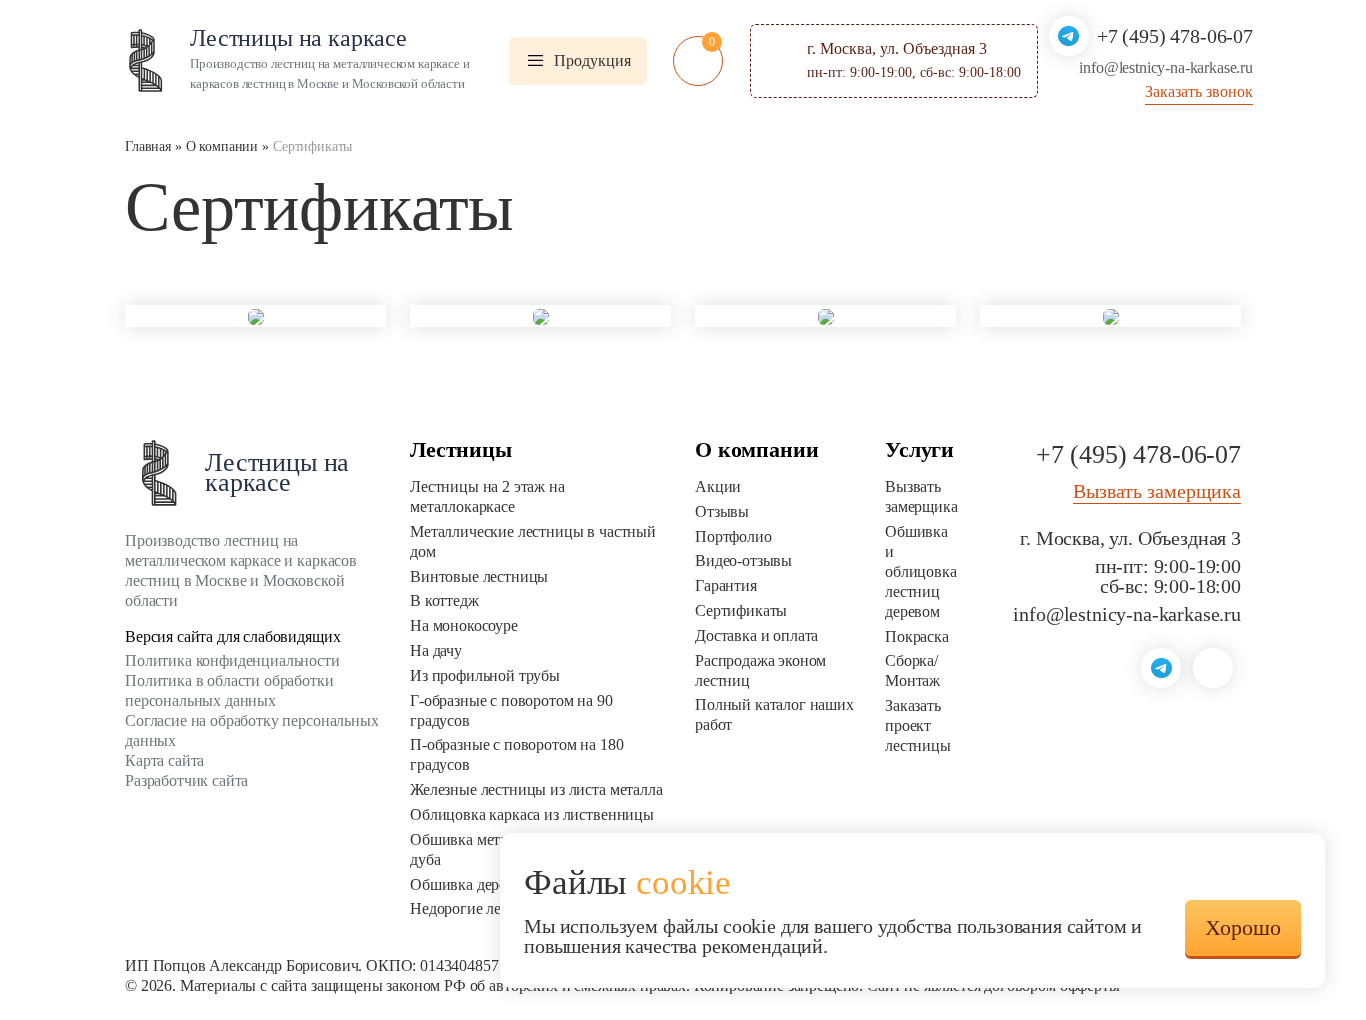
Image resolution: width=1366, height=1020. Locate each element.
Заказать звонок (1199, 91)
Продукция (592, 60)
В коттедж (444, 600)
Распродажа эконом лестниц (760, 670)
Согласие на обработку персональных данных (252, 730)
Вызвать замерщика (920, 496)
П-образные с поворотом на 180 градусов (516, 754)
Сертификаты (741, 610)
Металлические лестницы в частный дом (533, 541)
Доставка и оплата (756, 635)
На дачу (436, 650)
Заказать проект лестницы (918, 725)
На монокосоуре (464, 625)
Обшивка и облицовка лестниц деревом (920, 571)
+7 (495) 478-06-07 (1175, 36)
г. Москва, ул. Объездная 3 (1130, 538)
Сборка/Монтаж (912, 670)
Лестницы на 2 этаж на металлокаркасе (487, 496)
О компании (756, 450)
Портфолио (733, 536)
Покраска (917, 636)
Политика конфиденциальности (232, 660)
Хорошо (1243, 927)
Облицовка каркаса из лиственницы (532, 814)
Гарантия (726, 585)
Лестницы (461, 450)
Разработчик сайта (186, 780)
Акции (718, 486)
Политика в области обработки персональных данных (229, 690)
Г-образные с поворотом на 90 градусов (511, 710)
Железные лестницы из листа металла (536, 789)
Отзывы (722, 511)
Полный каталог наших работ (774, 714)
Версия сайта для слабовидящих (232, 636)
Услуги (919, 450)
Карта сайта (164, 760)
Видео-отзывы (743, 560)
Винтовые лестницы (479, 576)
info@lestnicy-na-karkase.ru (1127, 614)
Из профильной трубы (485, 675)
